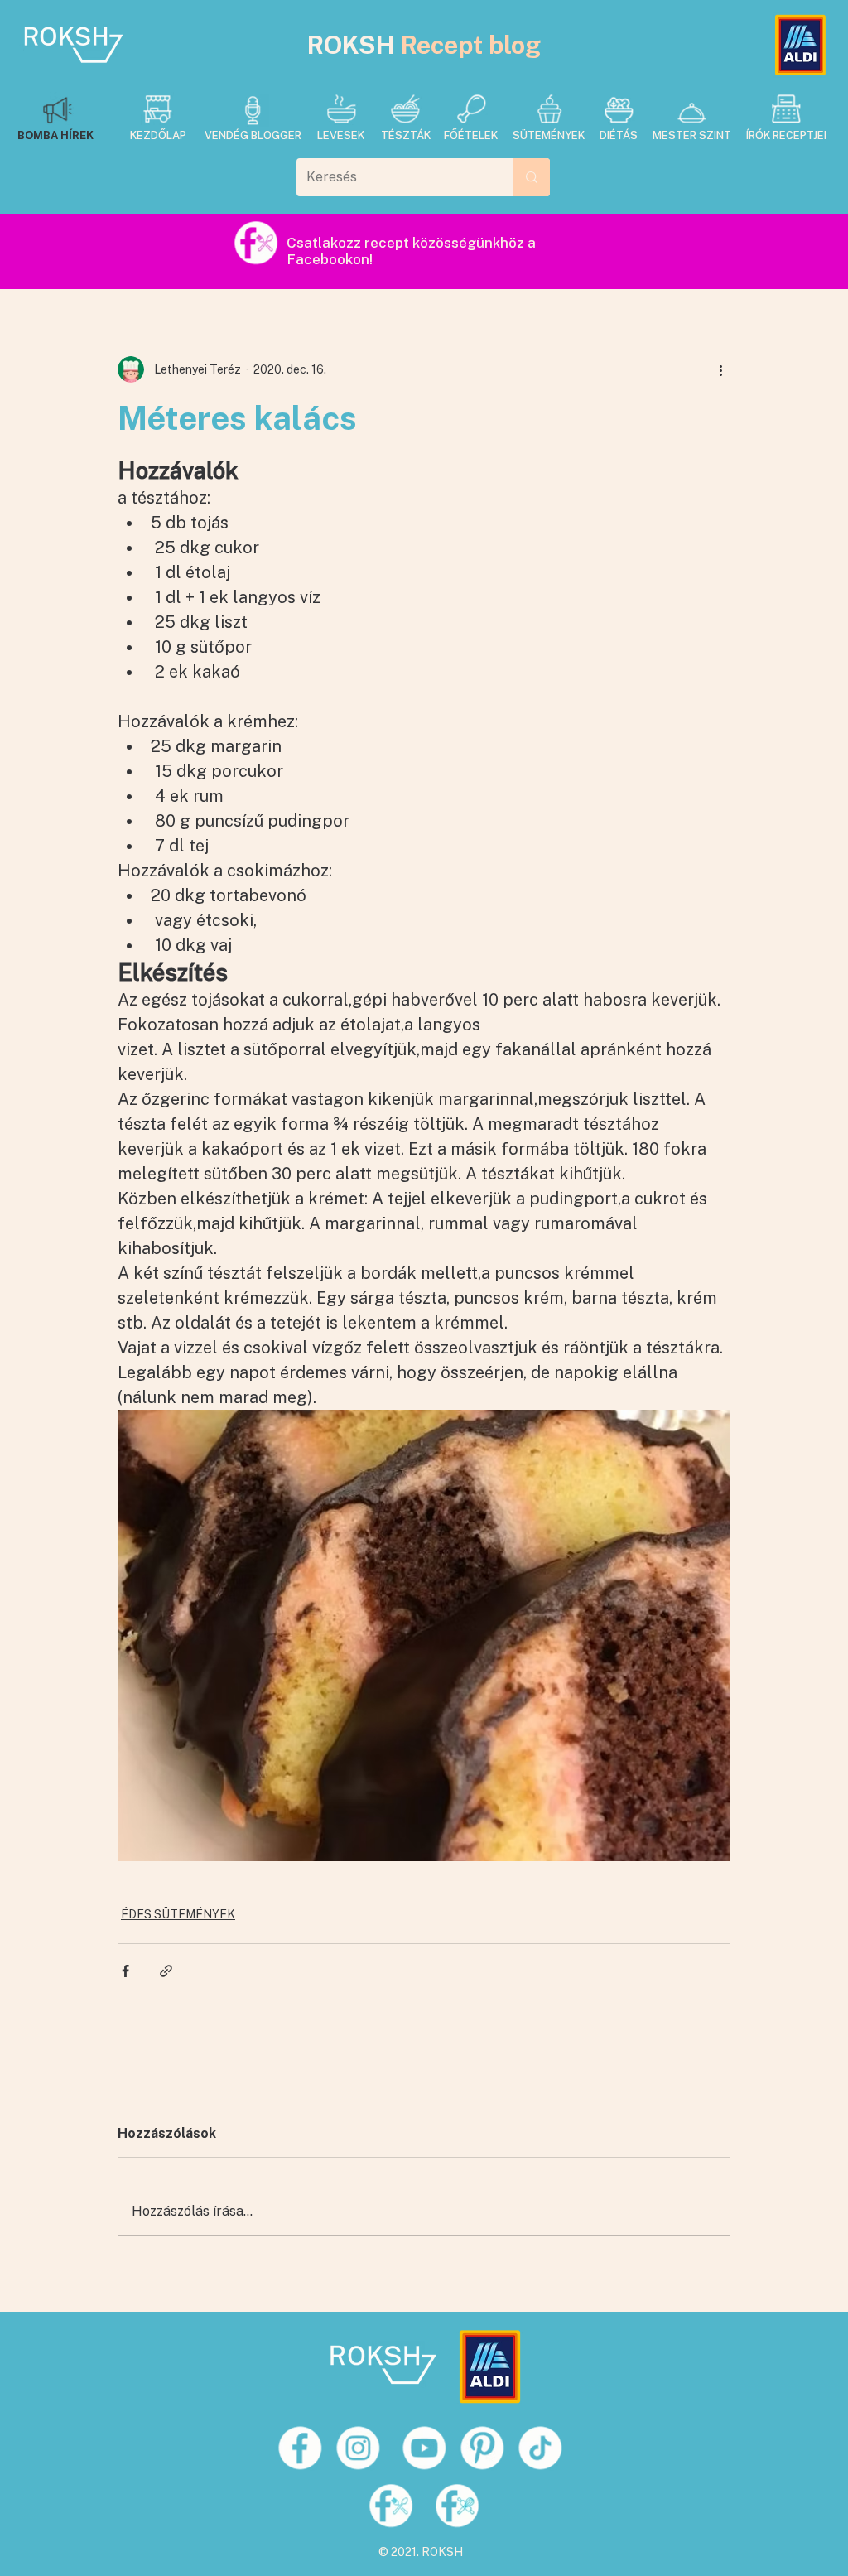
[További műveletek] (720, 369)
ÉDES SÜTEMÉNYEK (178, 1914)
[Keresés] (532, 177)
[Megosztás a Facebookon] (125, 1971)
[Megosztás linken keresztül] (166, 1971)
